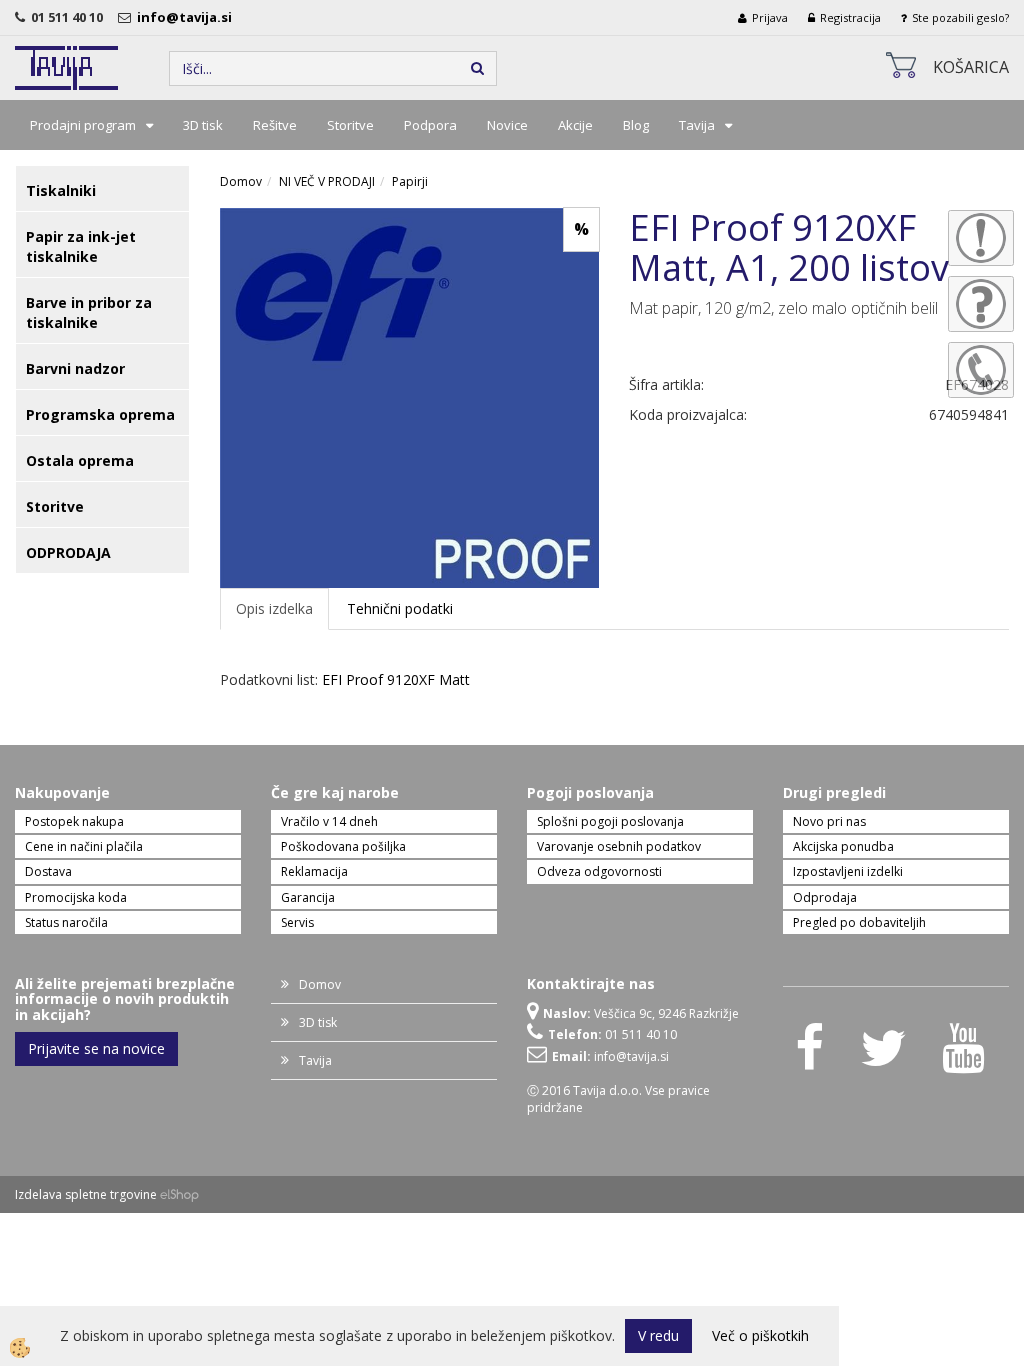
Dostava (48, 871)
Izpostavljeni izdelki (848, 871)
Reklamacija (314, 871)
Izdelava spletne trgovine (86, 1194)
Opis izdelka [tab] (274, 608)
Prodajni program (83, 125)
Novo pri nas (829, 821)
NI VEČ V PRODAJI (327, 181)
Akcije (575, 125)
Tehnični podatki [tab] (400, 608)
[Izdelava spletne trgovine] (179, 1194)
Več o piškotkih (760, 1335)
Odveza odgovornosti (599, 871)
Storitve (350, 125)
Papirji (410, 181)
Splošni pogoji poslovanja (610, 821)
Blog (636, 125)
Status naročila (66, 922)
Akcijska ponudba (843, 846)
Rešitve (275, 125)
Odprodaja (825, 897)
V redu (658, 1335)
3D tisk (203, 125)
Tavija (697, 125)
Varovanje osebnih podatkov (619, 846)
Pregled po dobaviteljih (859, 922)
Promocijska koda (76, 897)
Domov (241, 181)
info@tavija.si (187, 17)
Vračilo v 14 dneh (329, 821)
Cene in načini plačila (84, 846)
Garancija (308, 897)
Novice (507, 125)
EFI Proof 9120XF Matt (396, 679)
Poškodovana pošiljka (343, 846)
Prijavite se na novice (96, 1048)
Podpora (430, 125)
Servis (297, 922)
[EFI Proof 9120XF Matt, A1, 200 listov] (410, 396)
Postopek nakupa (74, 821)
